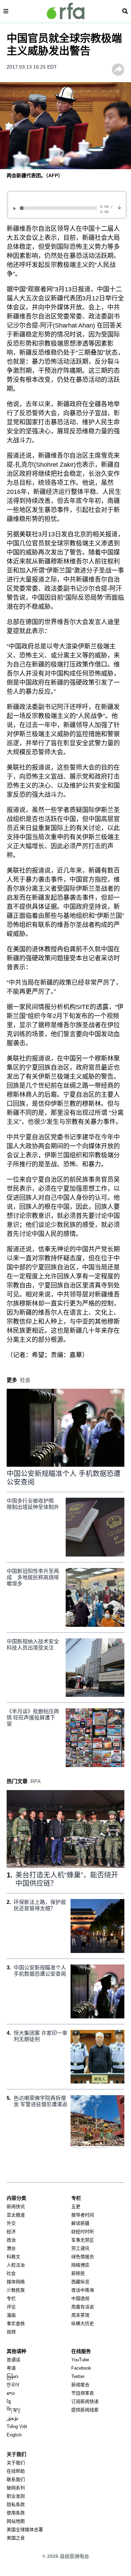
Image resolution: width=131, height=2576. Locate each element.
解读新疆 (80, 2223)
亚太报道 (16, 2215)
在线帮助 (16, 2471)
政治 (11, 2240)
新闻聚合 (80, 2385)
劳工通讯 (80, 2248)
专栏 (11, 2298)
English (14, 2435)
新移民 (78, 2273)
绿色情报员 (83, 2257)
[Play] (16, 208)
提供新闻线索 (85, 2410)
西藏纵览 (80, 2282)
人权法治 (16, 2265)
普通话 (13, 2360)
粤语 (11, 2368)
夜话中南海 (83, 2290)
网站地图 (16, 2521)
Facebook (81, 2368)
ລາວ (11, 2393)
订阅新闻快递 (85, 2401)
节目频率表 (83, 2393)
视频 (11, 2332)
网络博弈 (80, 2265)
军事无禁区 (83, 2240)
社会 (11, 2273)
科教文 (13, 2257)
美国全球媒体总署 (25, 2530)
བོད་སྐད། (13, 2410)
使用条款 (16, 2513)
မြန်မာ (13, 2376)
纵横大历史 (83, 2323)
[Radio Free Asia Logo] (66, 11)
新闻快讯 (16, 2207)
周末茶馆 (80, 2315)
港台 (11, 2248)
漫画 (11, 2315)
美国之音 (16, 2538)
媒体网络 (16, 2282)
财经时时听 (83, 2232)
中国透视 (80, 2298)
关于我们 (16, 2463)
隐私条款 (16, 2504)
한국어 (13, 2385)
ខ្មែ (9, 2401)
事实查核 (16, 2323)
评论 (11, 2307)
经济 (11, 2232)
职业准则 (16, 2496)
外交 (11, 2223)
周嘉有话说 (83, 2307)
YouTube (80, 2360)
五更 (76, 2207)
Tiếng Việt (17, 2427)
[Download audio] (119, 207)
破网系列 (16, 2488)
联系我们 (16, 2479)
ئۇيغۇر (13, 2418)
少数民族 (16, 2290)
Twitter (78, 2376)
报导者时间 (83, 2215)
